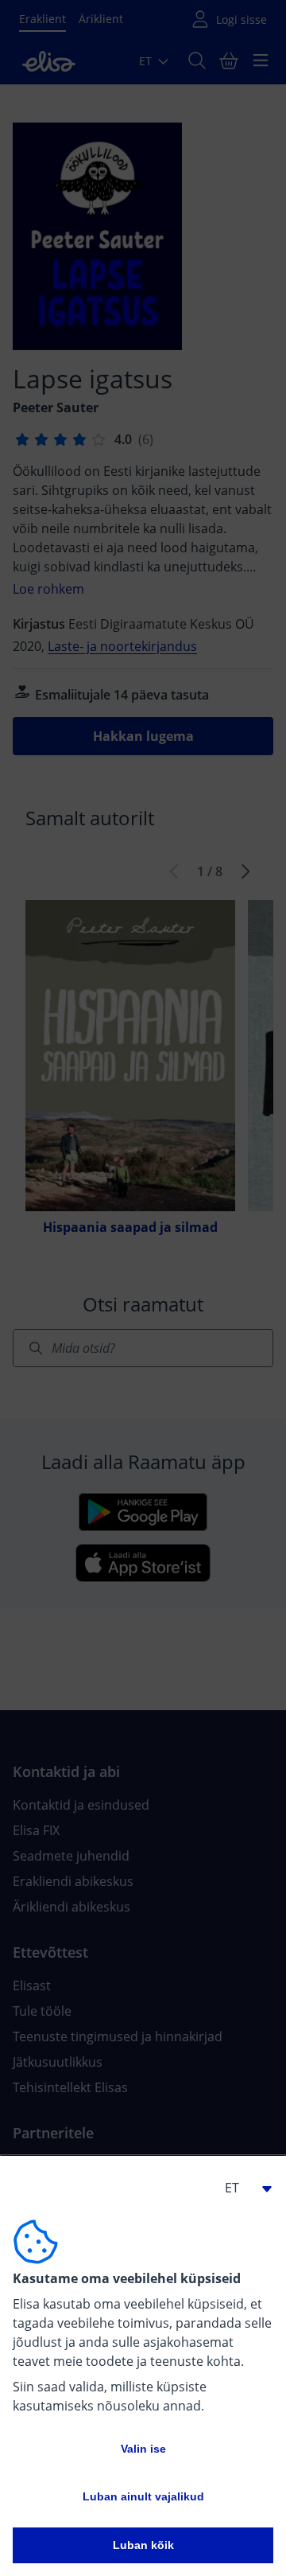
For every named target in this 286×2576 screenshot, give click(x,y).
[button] (242, 2188)
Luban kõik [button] (143, 2545)
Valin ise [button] (143, 2449)
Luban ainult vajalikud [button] (143, 2496)
